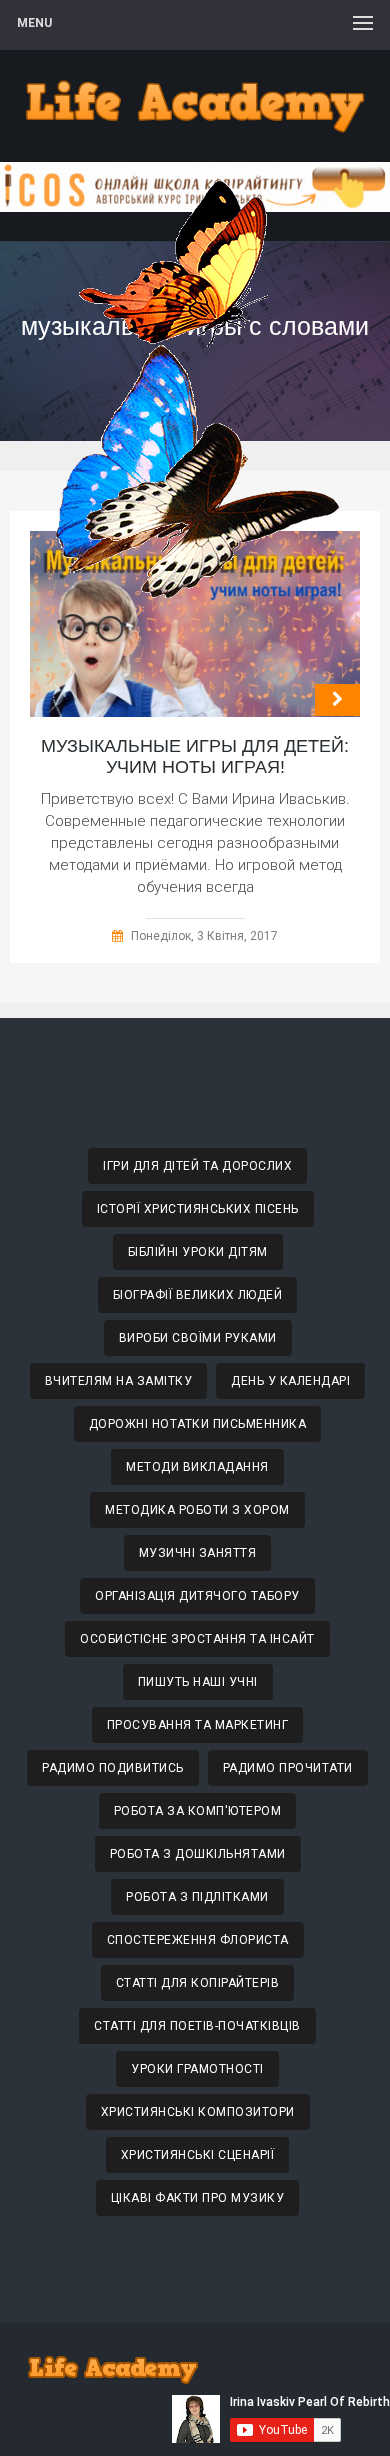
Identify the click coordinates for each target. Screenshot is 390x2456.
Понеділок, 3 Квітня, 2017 (204, 936)
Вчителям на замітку (119, 1381)
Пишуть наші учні (198, 1682)
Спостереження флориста (198, 1940)
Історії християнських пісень (198, 1209)
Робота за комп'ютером (198, 1811)
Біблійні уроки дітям (198, 1252)
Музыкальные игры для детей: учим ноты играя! (195, 756)
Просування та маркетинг (198, 1725)
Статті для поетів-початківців (197, 2026)
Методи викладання (197, 1467)
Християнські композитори (198, 2112)
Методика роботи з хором (197, 1510)
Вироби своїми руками (198, 1338)
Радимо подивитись (113, 1768)
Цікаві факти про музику (198, 2198)
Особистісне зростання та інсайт (197, 1639)
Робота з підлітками (197, 1897)
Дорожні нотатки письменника (198, 1424)
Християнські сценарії (198, 2155)
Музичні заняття (198, 1553)
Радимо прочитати (288, 1768)
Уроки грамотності (197, 2069)
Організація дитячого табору (197, 1596)
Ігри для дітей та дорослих (197, 1166)
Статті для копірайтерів (198, 1983)
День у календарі (290, 1381)
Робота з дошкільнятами (198, 1854)
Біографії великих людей (198, 1295)
